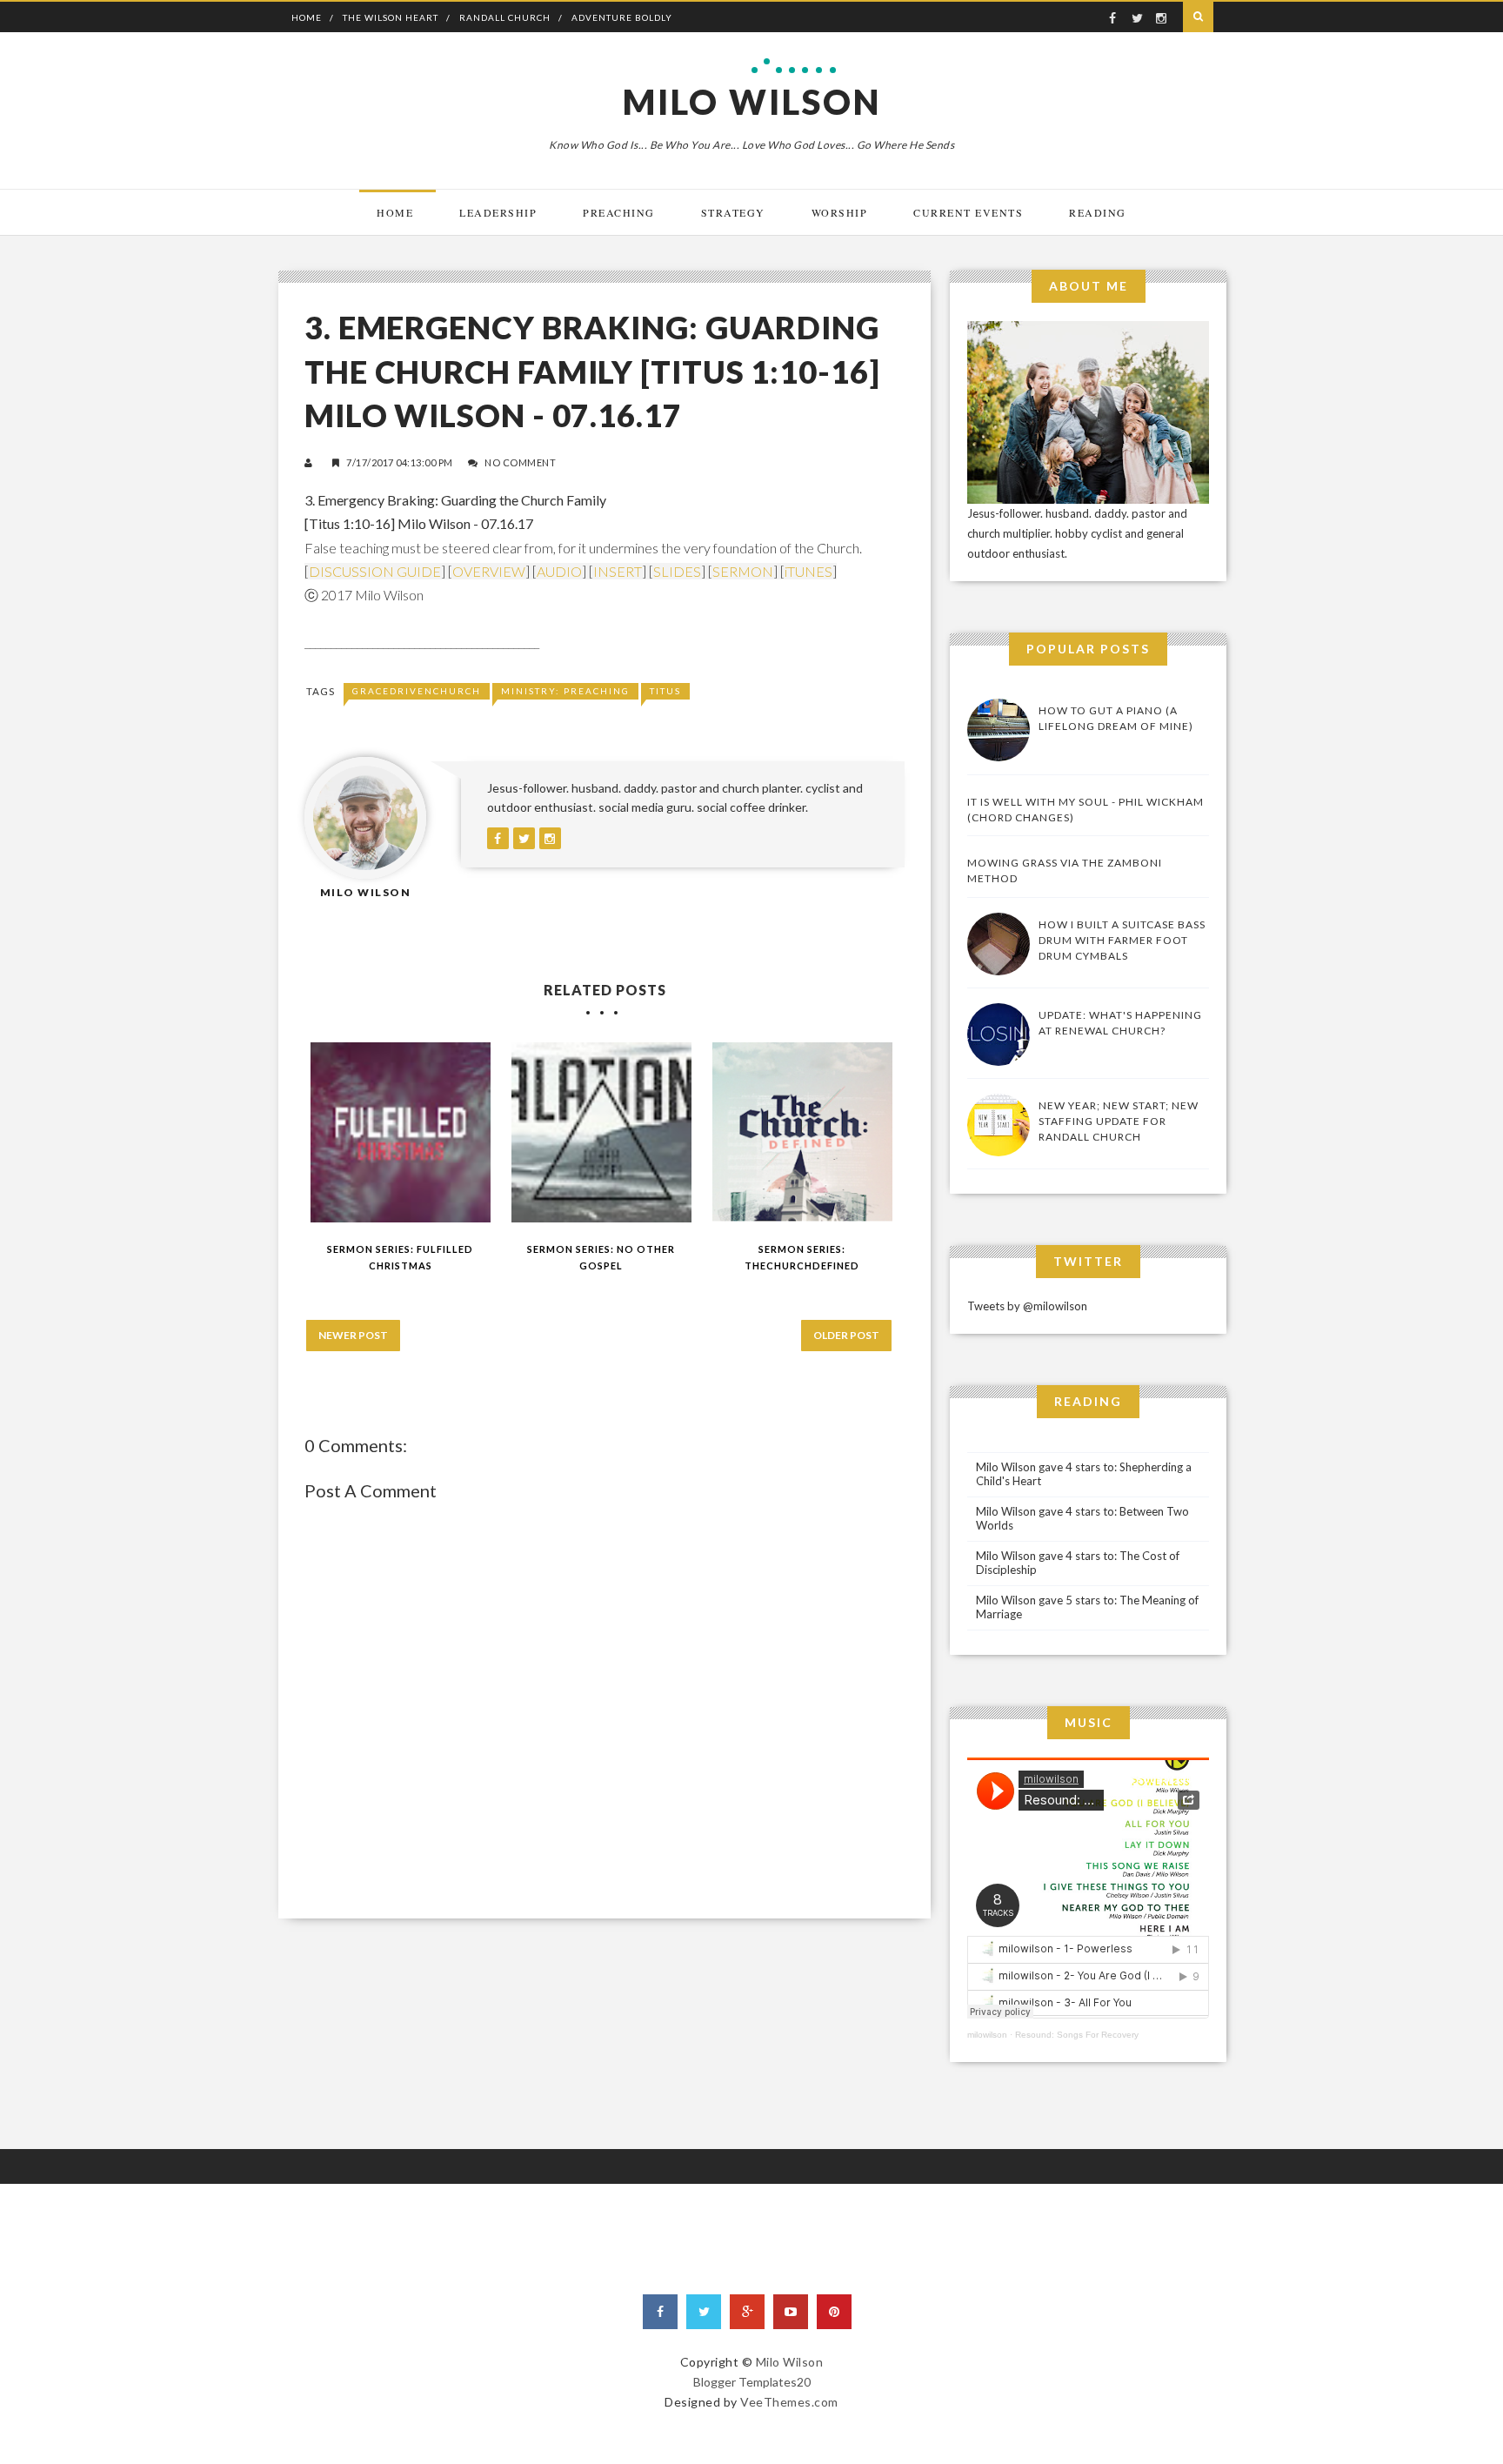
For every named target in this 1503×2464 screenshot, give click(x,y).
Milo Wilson (752, 102)
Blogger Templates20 (752, 2382)
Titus (665, 691)
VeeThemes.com (789, 2402)
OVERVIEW (489, 571)
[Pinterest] (834, 2312)
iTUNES (808, 571)
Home (307, 17)
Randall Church (505, 17)
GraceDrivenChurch (417, 691)
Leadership (498, 212)
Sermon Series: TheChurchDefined (802, 1257)
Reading (1098, 212)
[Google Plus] (747, 2312)
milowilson (987, 2035)
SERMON (743, 571)
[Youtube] (791, 2312)
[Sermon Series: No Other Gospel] (601, 1132)
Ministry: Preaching (565, 691)
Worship (840, 212)
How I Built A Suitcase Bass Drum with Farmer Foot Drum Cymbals (1122, 940)
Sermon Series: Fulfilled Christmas (400, 1257)
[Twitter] (704, 2312)
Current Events (968, 212)
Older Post (846, 1335)
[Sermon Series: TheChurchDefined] (802, 1132)
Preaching (619, 212)
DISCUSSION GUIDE (375, 571)
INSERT (618, 571)
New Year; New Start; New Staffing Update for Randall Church (1119, 1121)
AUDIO (559, 571)
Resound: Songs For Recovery (1077, 2035)
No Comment (520, 462)
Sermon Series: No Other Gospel (601, 1257)
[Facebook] (660, 2312)
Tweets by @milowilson (1027, 1306)
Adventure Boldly (622, 17)
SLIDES (677, 571)
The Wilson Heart (391, 17)
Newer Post (353, 1335)
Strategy (733, 212)
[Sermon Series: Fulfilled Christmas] (401, 1132)
